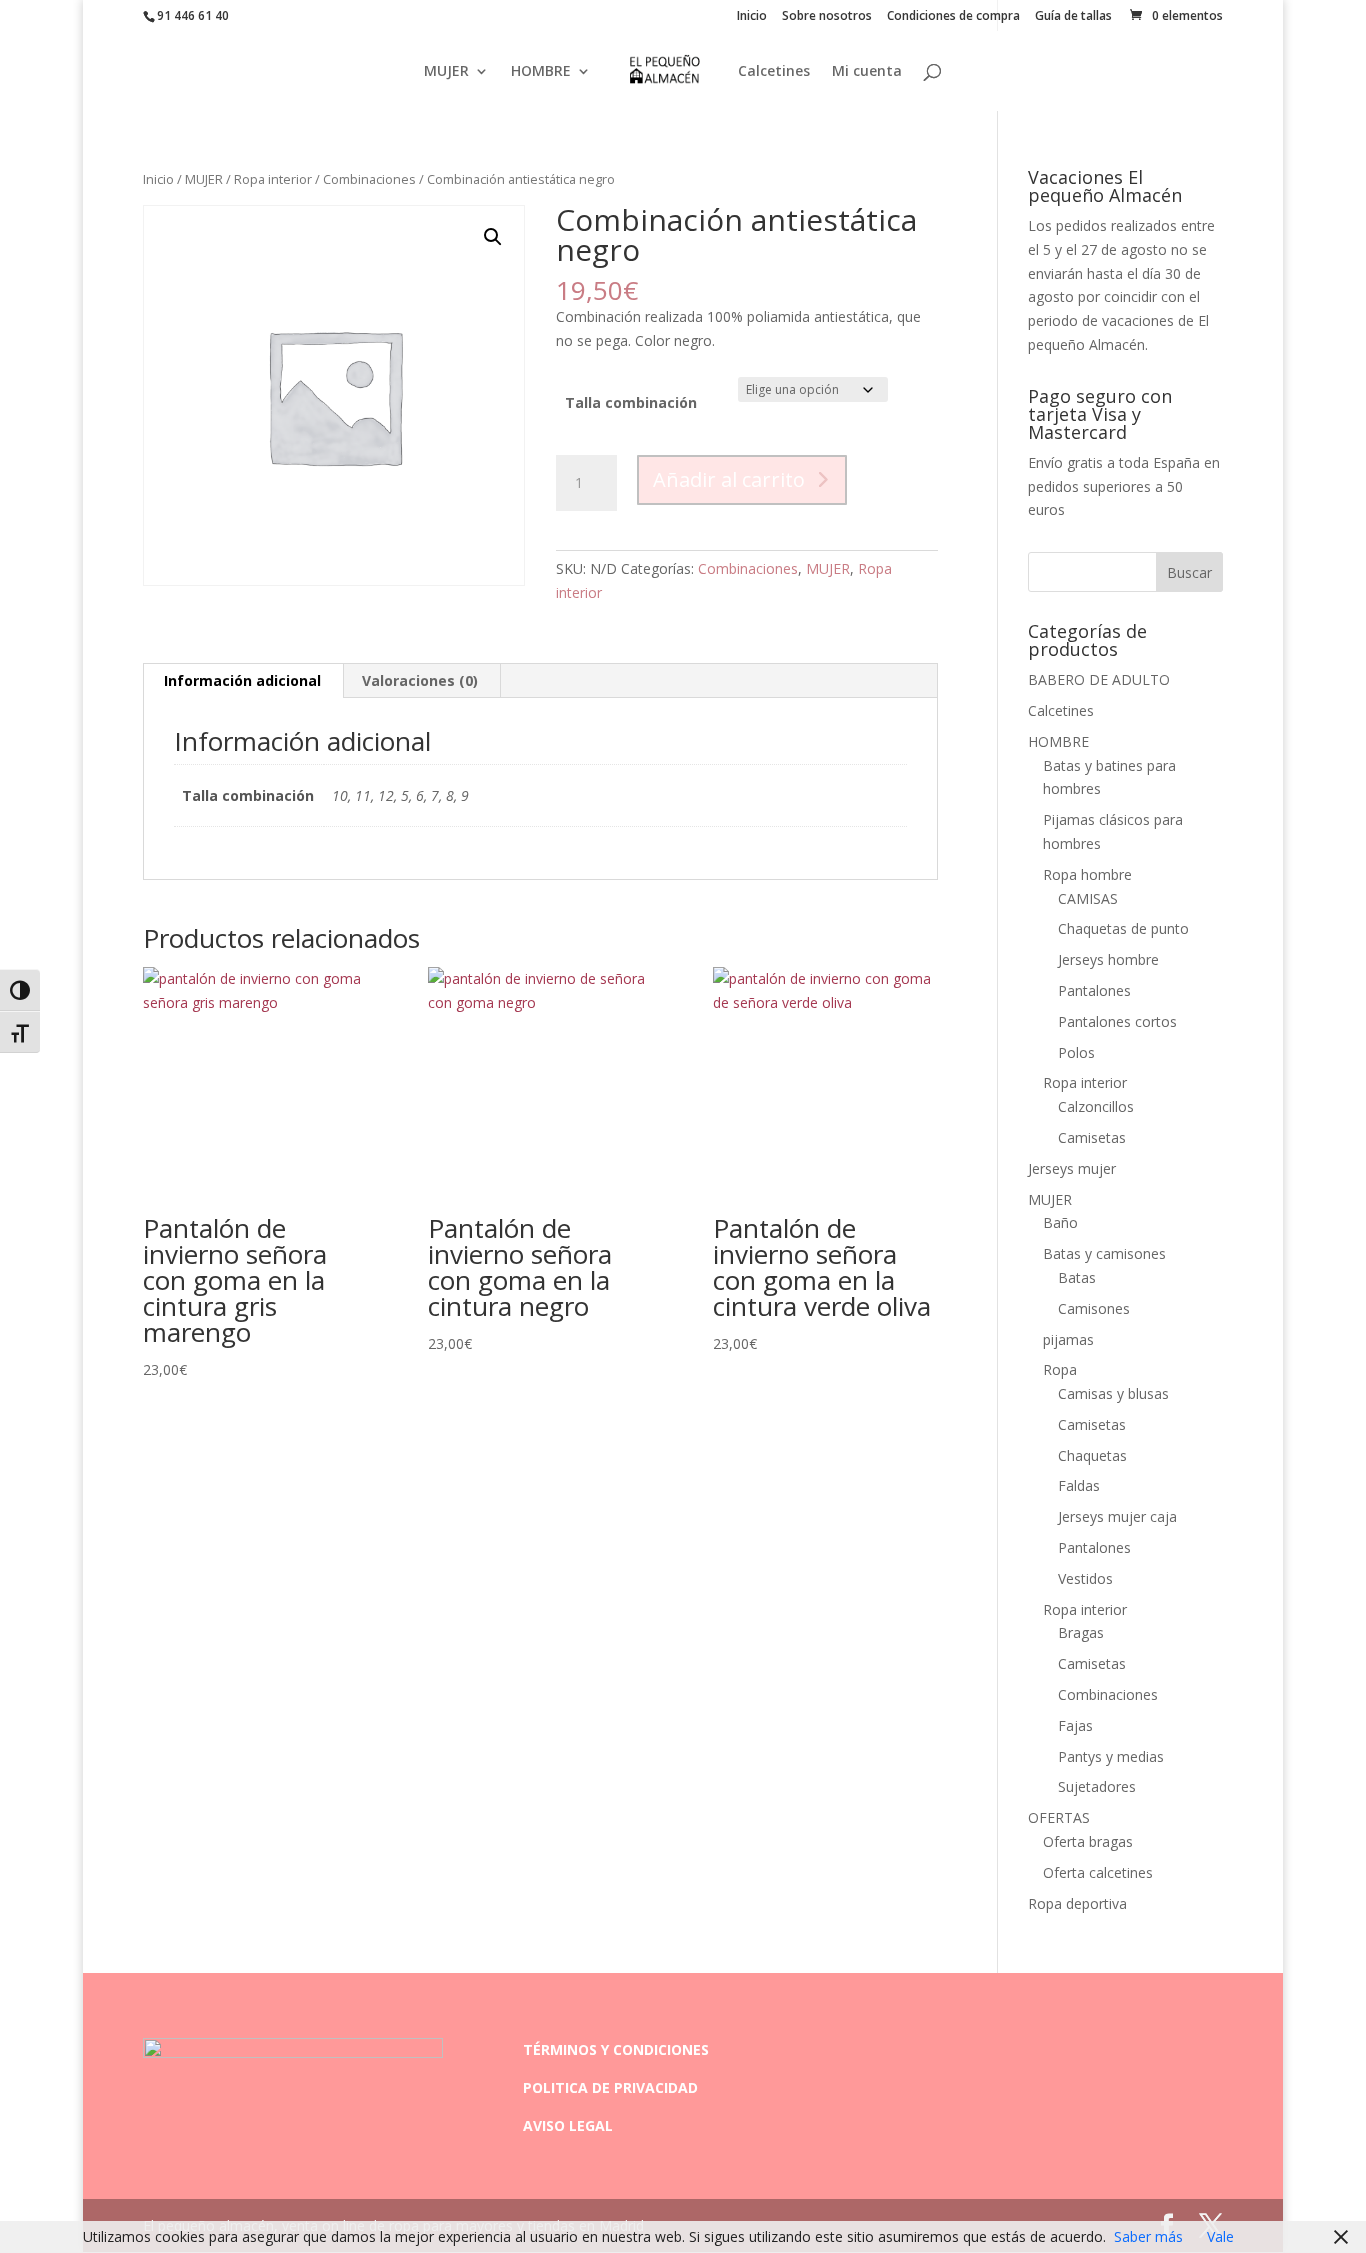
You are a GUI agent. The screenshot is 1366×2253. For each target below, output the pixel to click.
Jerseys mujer (1072, 1168)
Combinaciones (369, 179)
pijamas (1068, 1339)
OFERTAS (1059, 1817)
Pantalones (1094, 990)
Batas (1077, 1277)
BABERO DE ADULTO (1099, 679)
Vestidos (1085, 1578)
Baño (1060, 1222)
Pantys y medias (1111, 1756)
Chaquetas (1092, 1455)
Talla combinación (631, 402)
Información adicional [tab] (242, 680)
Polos (1076, 1052)
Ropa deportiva (1077, 1903)
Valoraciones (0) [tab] (420, 680)
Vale (1220, 2236)
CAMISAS (1088, 898)
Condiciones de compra (953, 17)
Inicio (752, 17)
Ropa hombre (1087, 874)
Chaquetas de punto (1123, 928)
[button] (493, 237)
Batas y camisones (1104, 1253)
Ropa (1060, 1369)
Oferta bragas (1088, 1841)
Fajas (1075, 1725)
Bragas (1081, 1632)
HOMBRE (541, 72)
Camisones (1094, 1308)
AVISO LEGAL (568, 2125)
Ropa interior (273, 179)
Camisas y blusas (1113, 1393)
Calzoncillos (1096, 1106)
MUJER (446, 72)
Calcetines (774, 72)
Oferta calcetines (1098, 1872)
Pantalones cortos (1117, 1021)
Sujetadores (1097, 1786)
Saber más (1148, 2236)
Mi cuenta (867, 72)
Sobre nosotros (827, 17)
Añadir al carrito (729, 479)
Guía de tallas (1073, 17)
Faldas (1079, 1485)
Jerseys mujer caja (1117, 1516)
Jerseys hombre (1108, 959)
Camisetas (1092, 1137)
